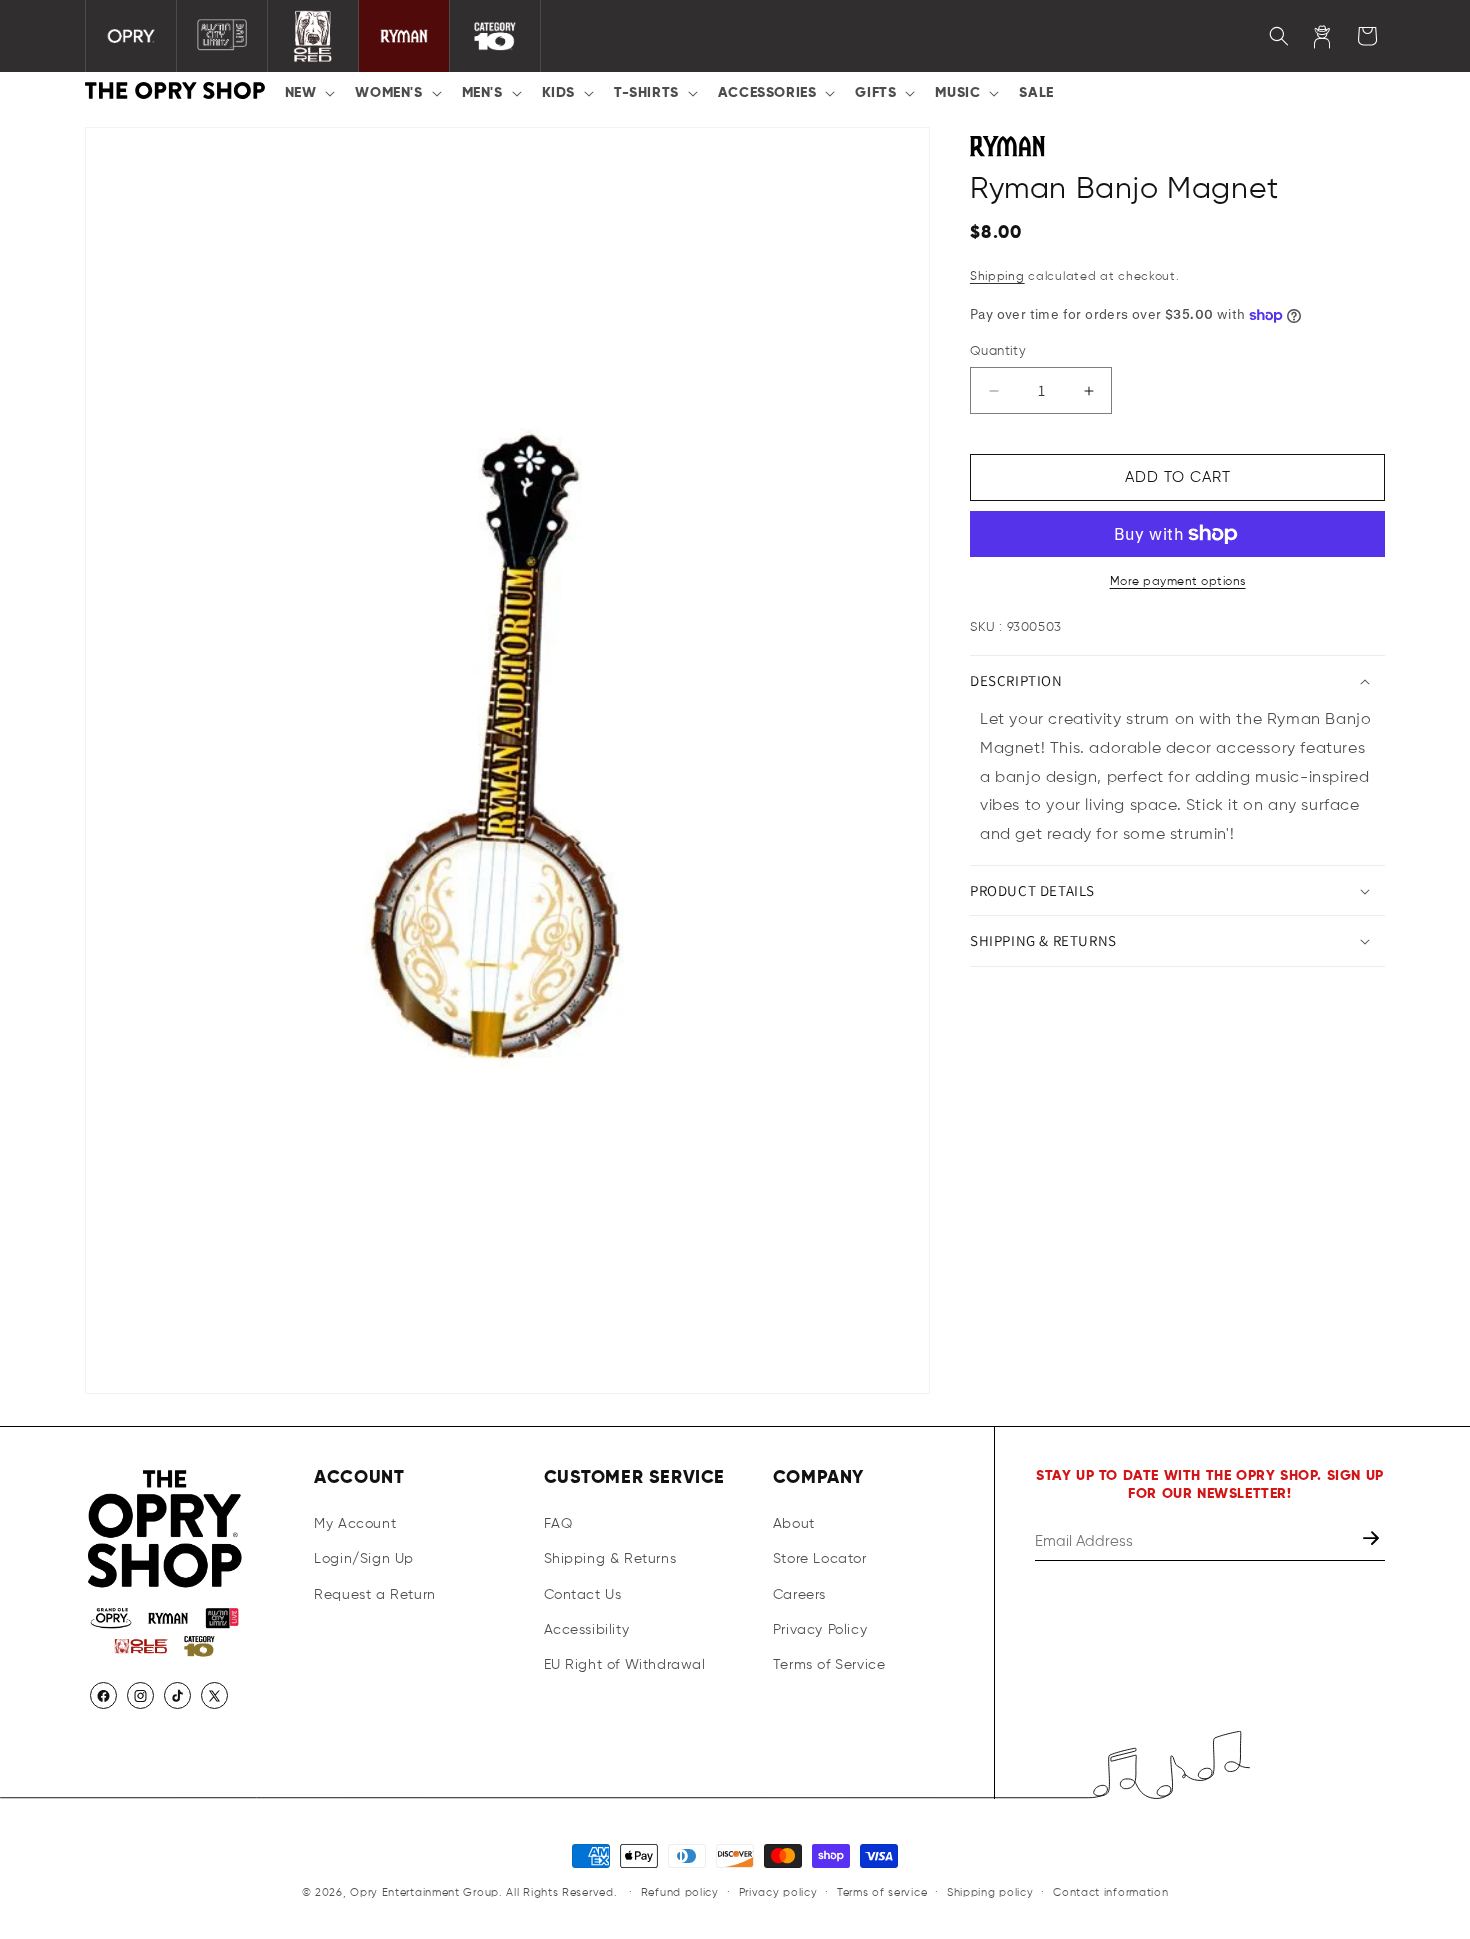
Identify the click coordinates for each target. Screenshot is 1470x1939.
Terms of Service (829, 1665)
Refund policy (680, 1892)
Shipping (997, 277)
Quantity (998, 351)
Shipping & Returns (610, 1559)
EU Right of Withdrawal (625, 1665)
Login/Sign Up (364, 1559)
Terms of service (882, 1892)
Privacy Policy (820, 1630)
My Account (355, 1524)
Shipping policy (990, 1892)
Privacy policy (778, 1892)
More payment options (1178, 582)
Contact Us (583, 1594)
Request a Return (375, 1594)
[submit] (1373, 1541)
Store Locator (820, 1559)
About (794, 1524)
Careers (799, 1594)
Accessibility (587, 1630)
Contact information (1110, 1892)
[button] (308, 93)
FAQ (558, 1524)
